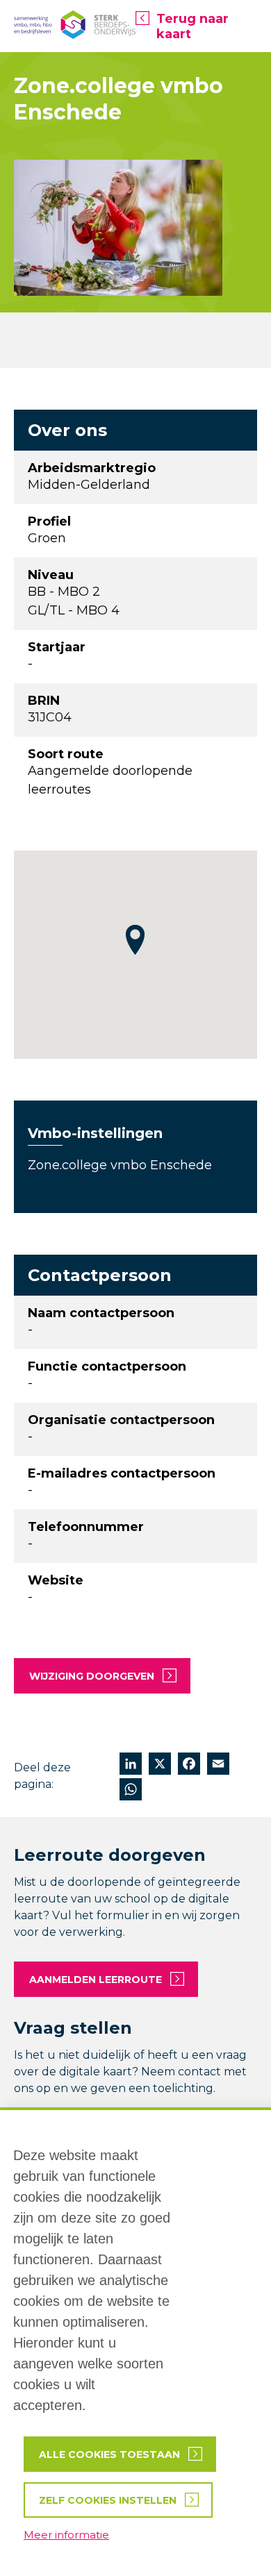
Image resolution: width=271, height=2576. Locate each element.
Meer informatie (66, 2535)
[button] (135, 940)
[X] (160, 1765)
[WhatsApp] (131, 1791)
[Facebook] (189, 1765)
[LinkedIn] (131, 1765)
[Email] (218, 1765)
